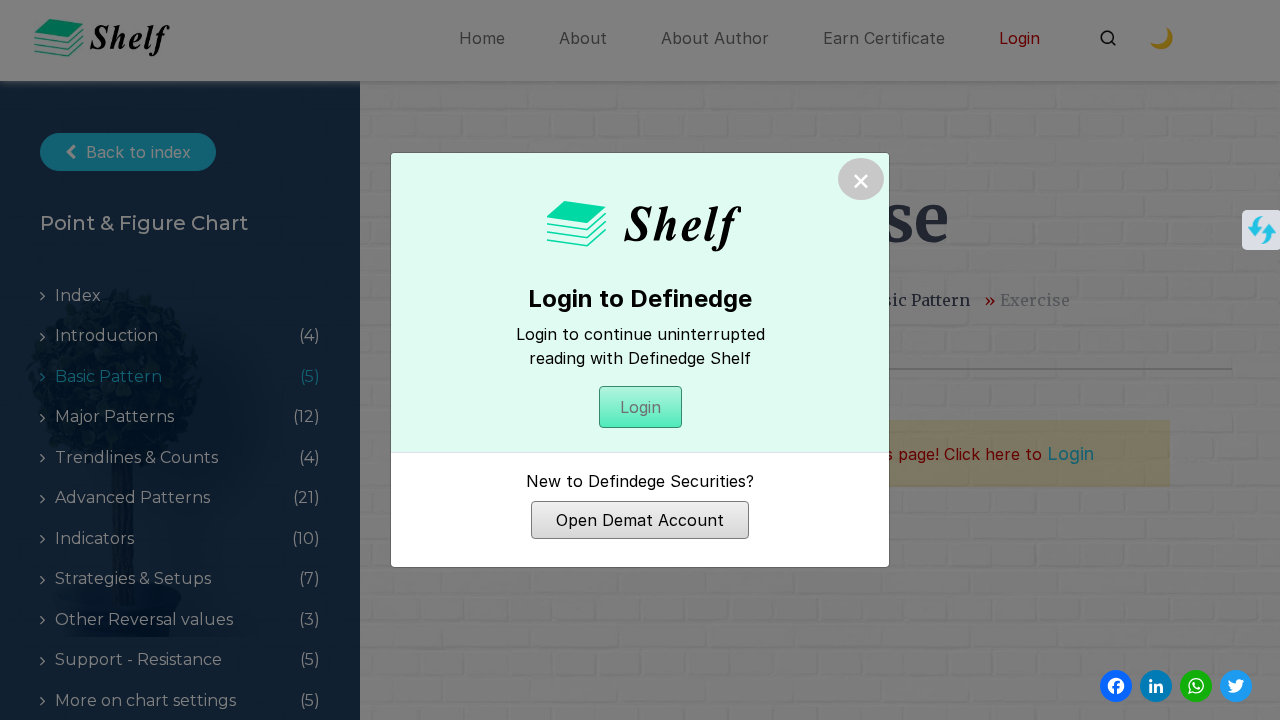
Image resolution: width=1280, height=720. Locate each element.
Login (640, 407)
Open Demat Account (640, 520)
